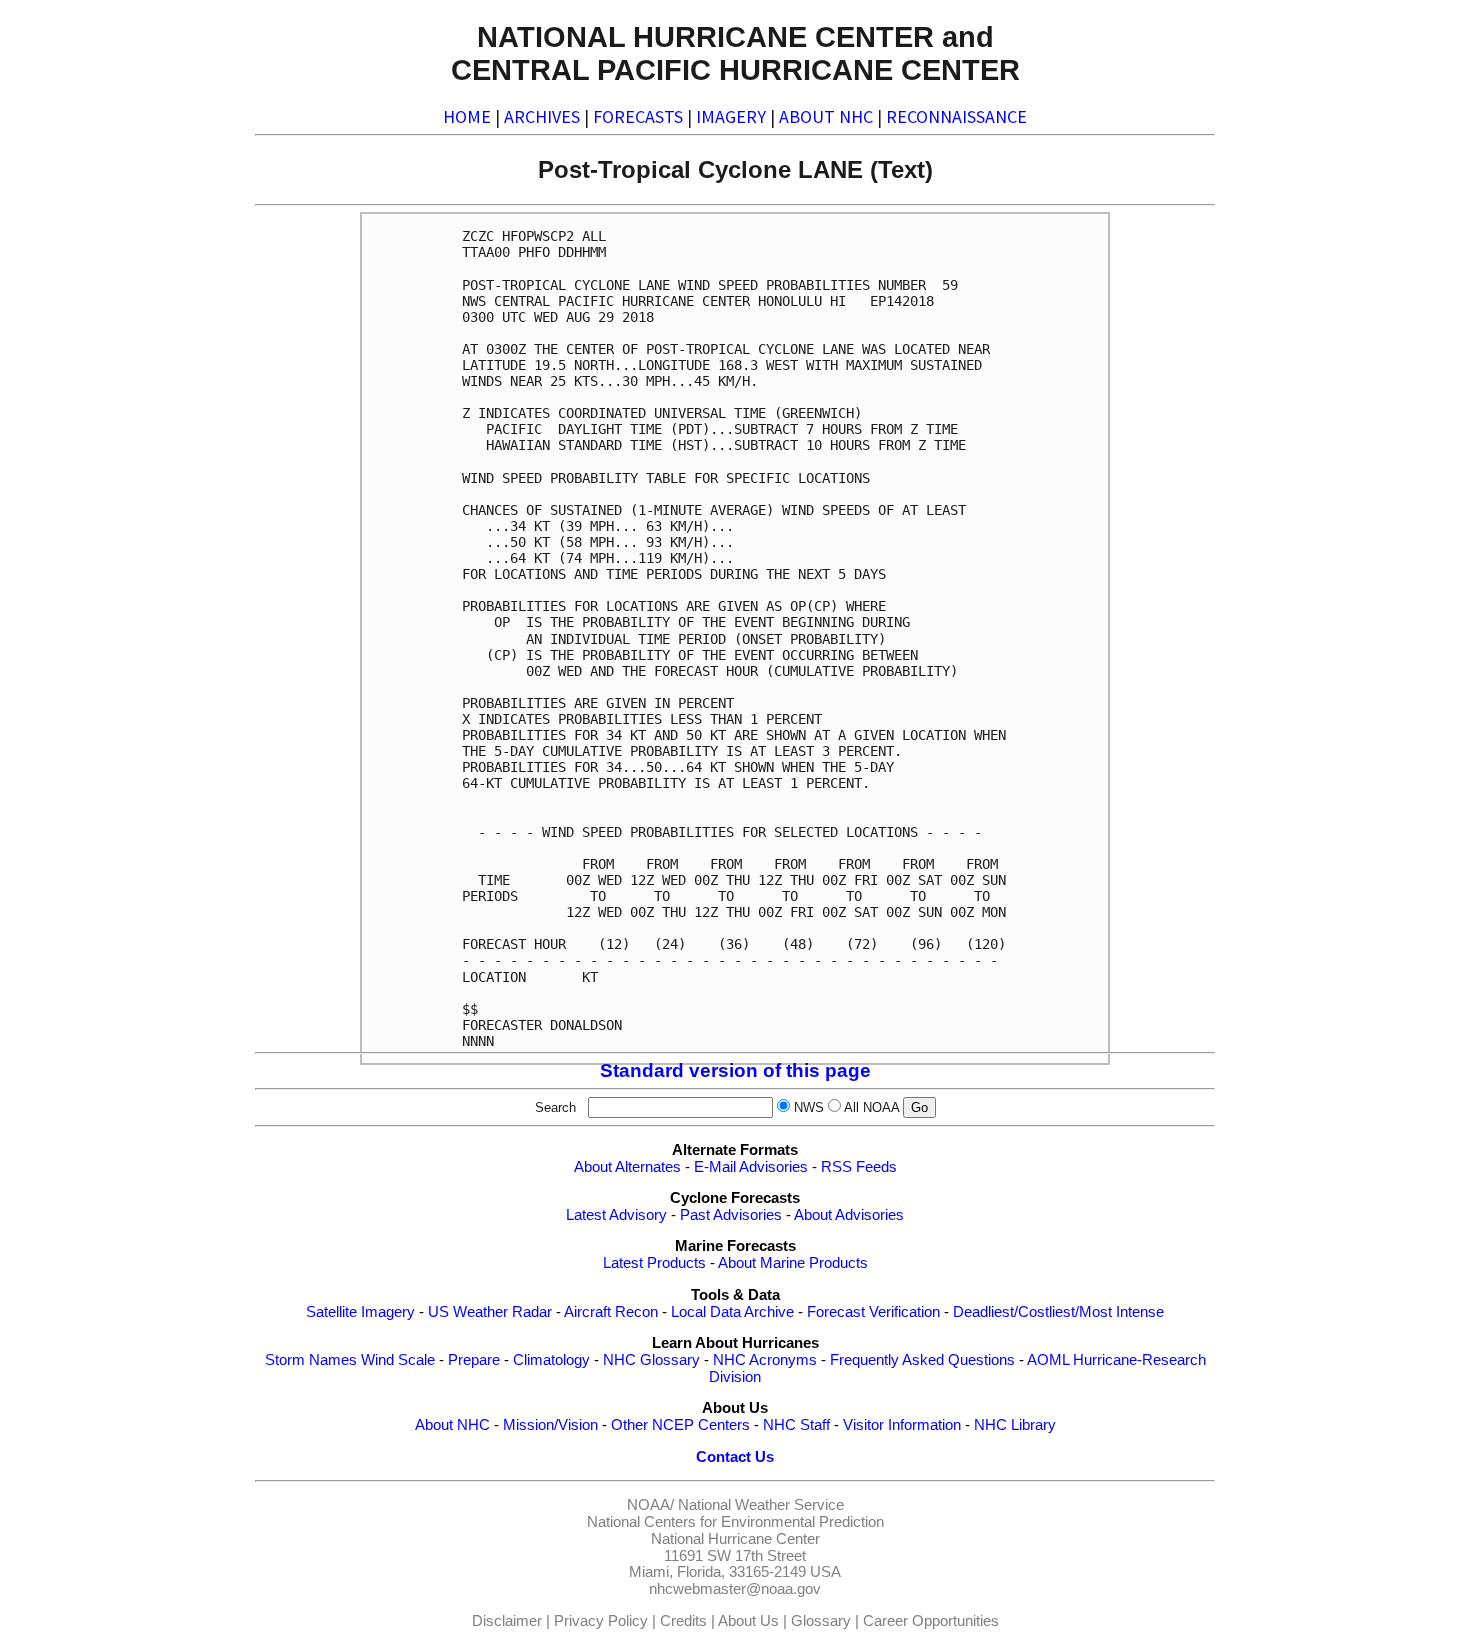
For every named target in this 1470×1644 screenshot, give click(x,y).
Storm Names (311, 1360)
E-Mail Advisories (751, 1167)
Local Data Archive (732, 1312)
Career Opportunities (931, 1621)
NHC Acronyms (765, 1360)
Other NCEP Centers (680, 1425)
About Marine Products (793, 1263)
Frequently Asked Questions (922, 1360)
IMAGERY (731, 116)
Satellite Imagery (360, 1312)
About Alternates (627, 1167)
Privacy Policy (601, 1621)
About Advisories (849, 1215)
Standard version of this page (735, 1070)
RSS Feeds (859, 1167)
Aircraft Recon (611, 1312)
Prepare (474, 1360)
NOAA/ (650, 1505)
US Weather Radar (490, 1312)
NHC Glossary (651, 1360)
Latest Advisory (616, 1215)
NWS (809, 1107)
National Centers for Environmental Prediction (735, 1522)
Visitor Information (902, 1425)
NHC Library (1015, 1425)
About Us (748, 1621)
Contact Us (735, 1457)
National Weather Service (761, 1505)
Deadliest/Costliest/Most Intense (1058, 1312)
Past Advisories (731, 1215)
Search (559, 1107)
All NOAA (871, 1107)
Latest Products (654, 1263)
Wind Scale (398, 1360)
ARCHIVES (542, 116)
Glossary (821, 1621)
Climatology (551, 1360)
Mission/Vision (550, 1425)
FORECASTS (638, 116)
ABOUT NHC (826, 116)
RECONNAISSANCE (956, 116)
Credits (683, 1621)
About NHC (452, 1425)
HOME (467, 116)
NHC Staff (796, 1425)
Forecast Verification (873, 1312)
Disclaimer (507, 1621)
